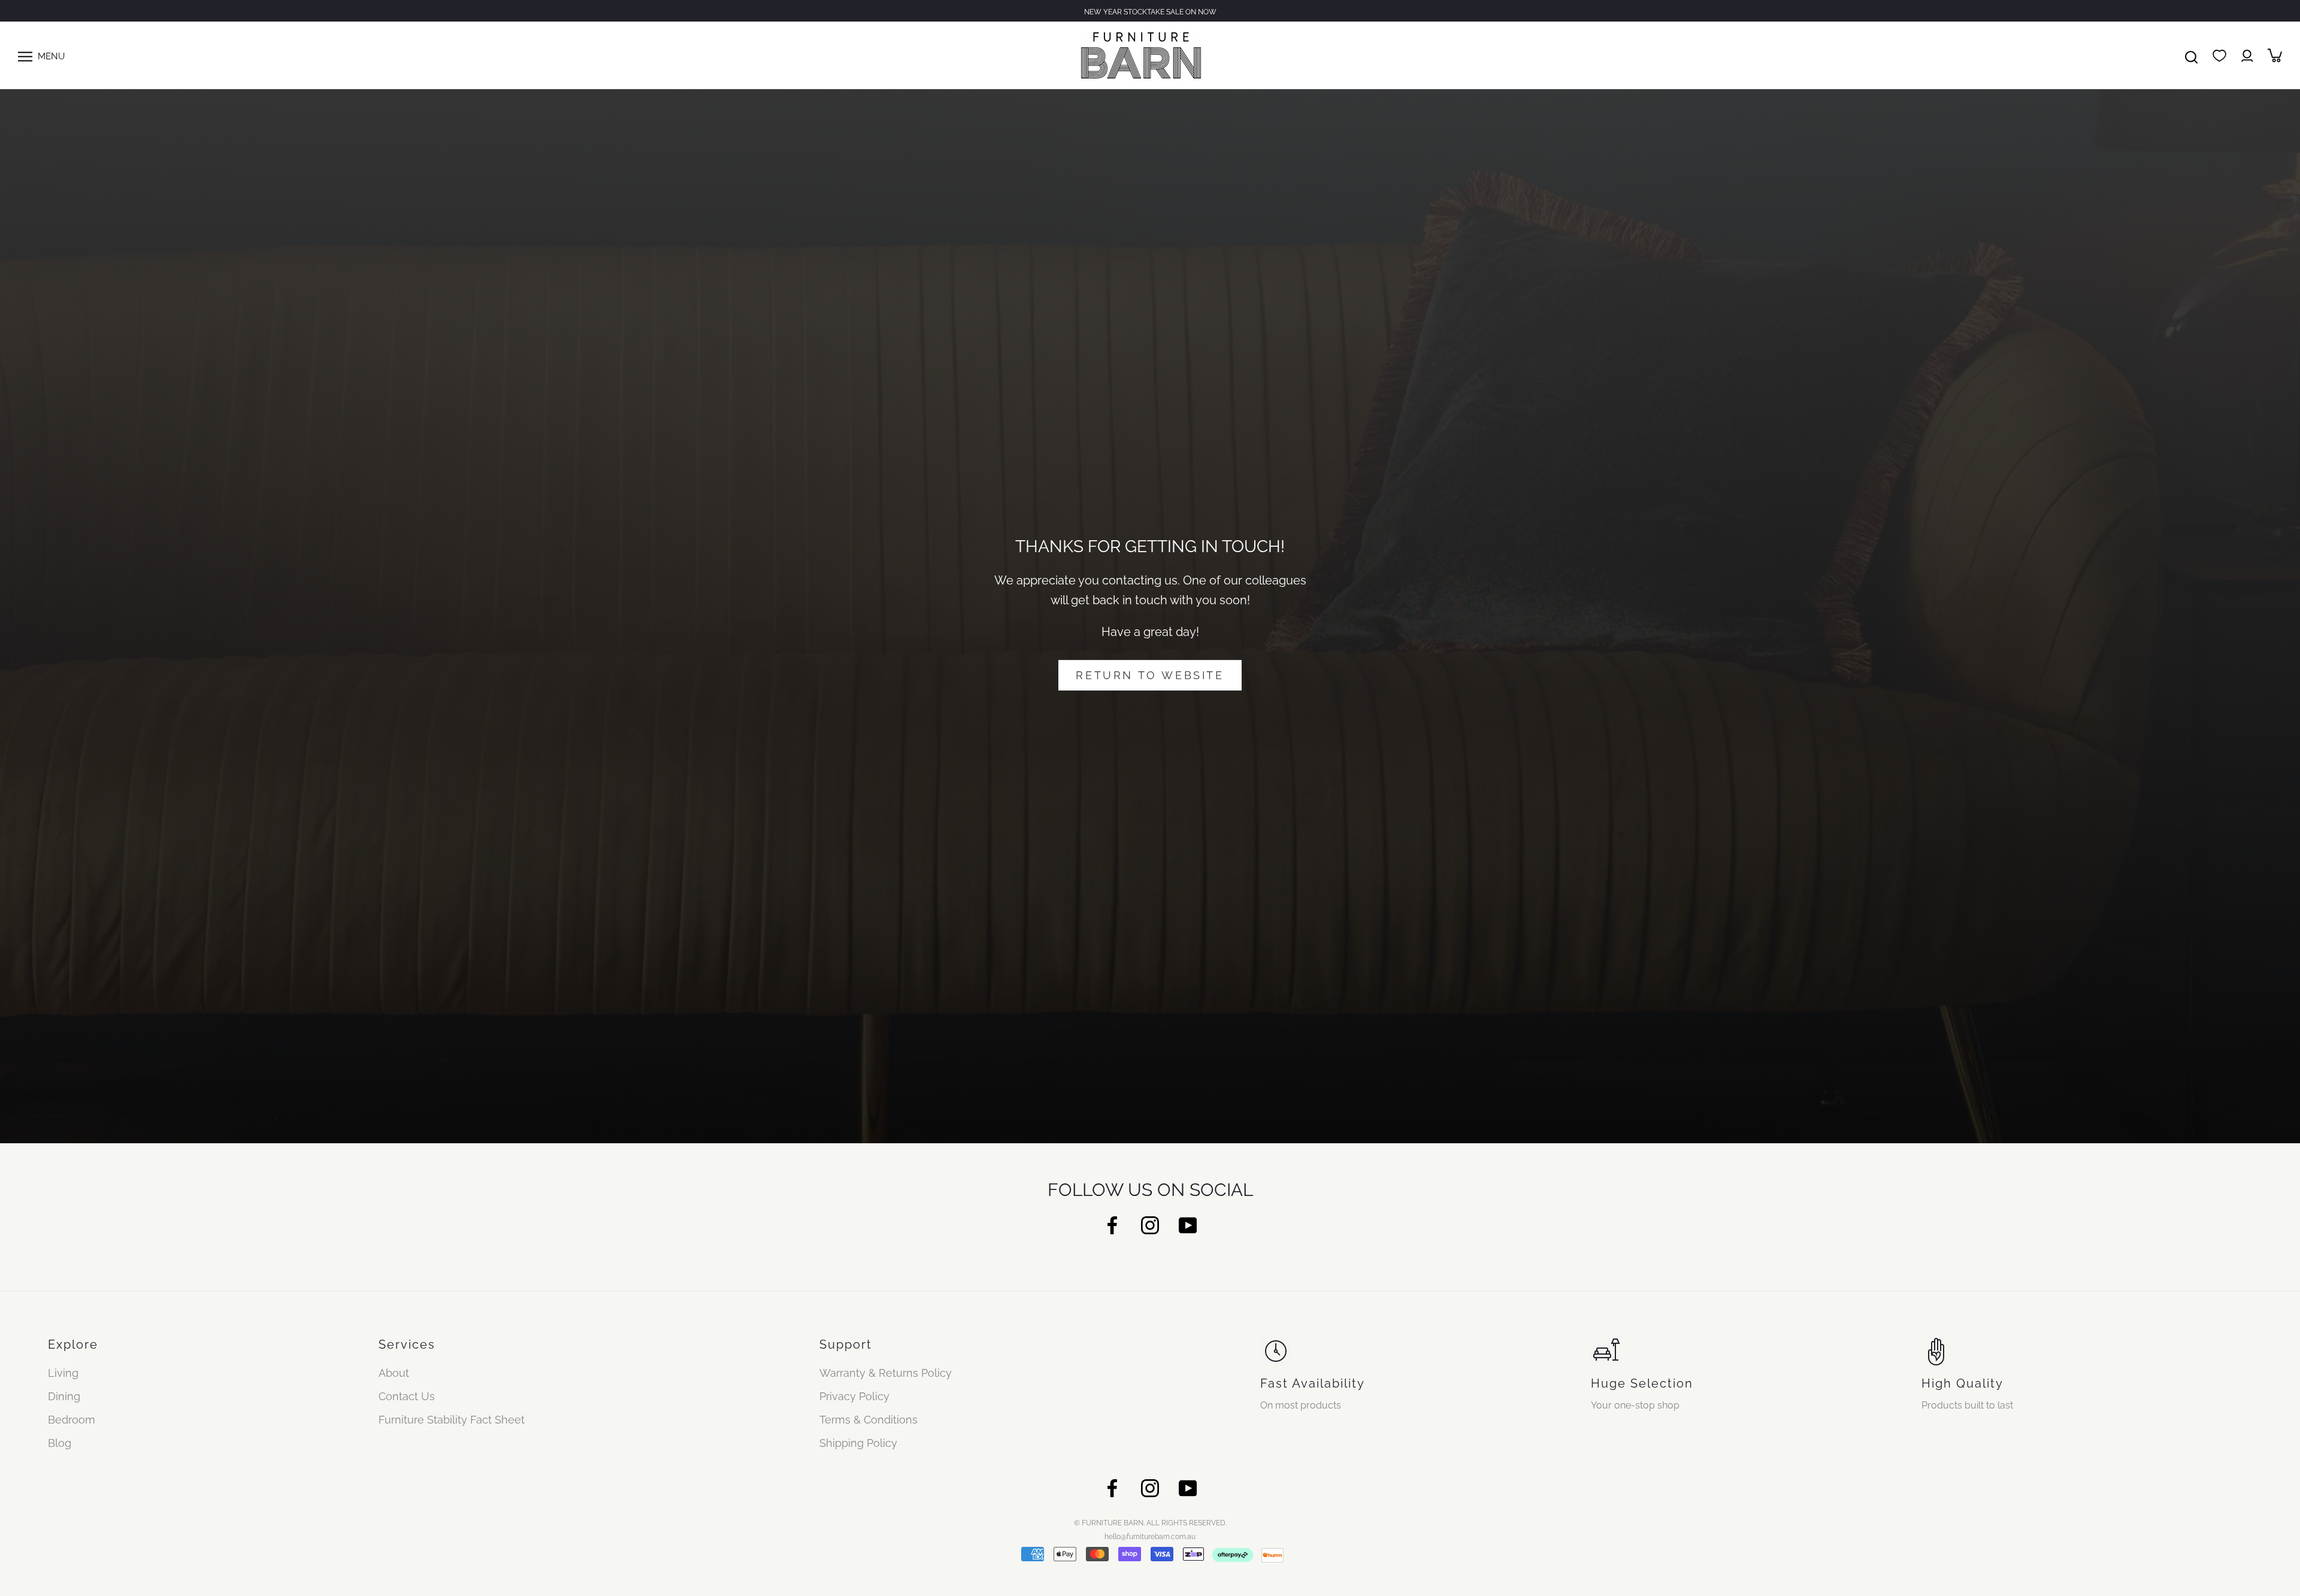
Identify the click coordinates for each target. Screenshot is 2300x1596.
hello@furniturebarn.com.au (1150, 1537)
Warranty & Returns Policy (886, 1373)
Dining (64, 1396)
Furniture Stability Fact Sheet (452, 1420)
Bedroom (72, 1420)
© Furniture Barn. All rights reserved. (1150, 1523)
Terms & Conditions (868, 1420)
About (394, 1373)
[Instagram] (1150, 1224)
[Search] (2191, 55)
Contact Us (407, 1396)
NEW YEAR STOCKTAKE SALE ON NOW (1150, 12)
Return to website (1150, 675)
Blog (60, 1443)
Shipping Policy (858, 1443)
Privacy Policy (854, 1396)
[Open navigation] (25, 55)
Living (63, 1373)
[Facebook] (1112, 1224)
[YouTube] (1188, 1224)
